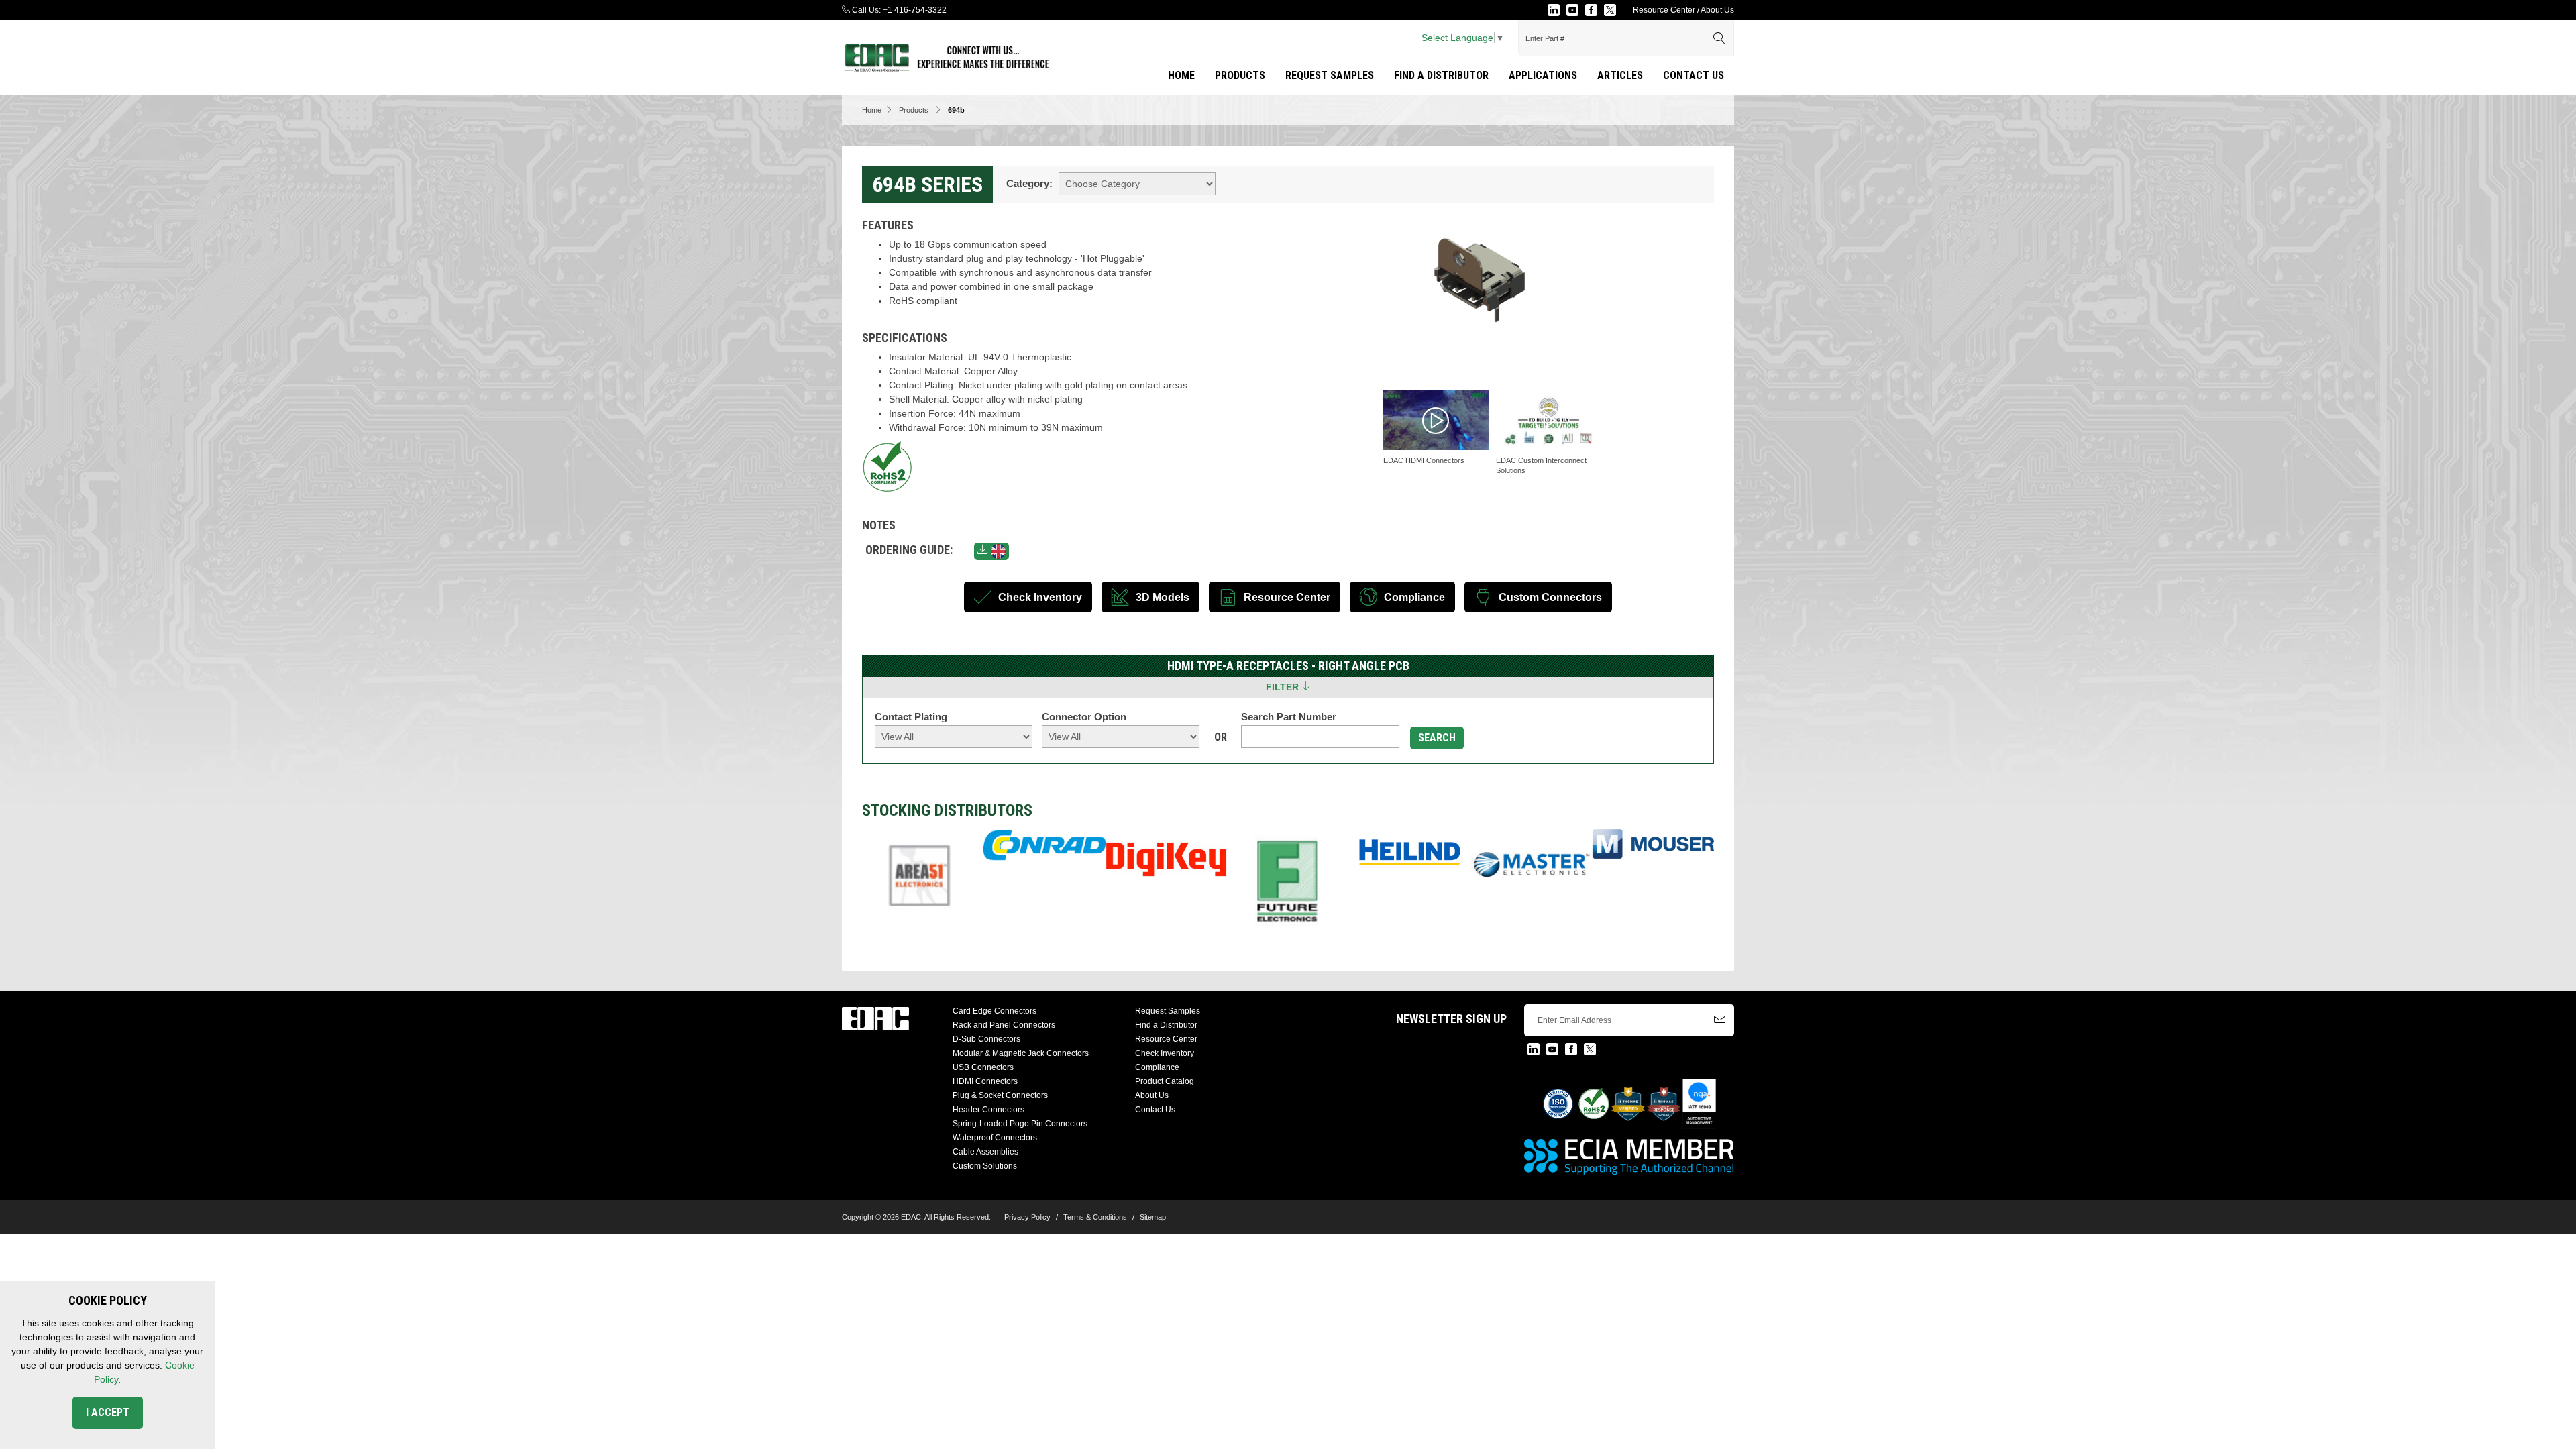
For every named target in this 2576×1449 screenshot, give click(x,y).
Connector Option (1084, 717)
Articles (1620, 75)
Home (1181, 75)
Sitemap (1153, 1217)
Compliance (1157, 1067)
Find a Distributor (1441, 75)
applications (1543, 75)
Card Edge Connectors (995, 1011)
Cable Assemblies (985, 1152)
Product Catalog (1165, 1081)
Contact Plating (911, 717)
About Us (1717, 10)
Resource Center (1664, 10)
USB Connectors (983, 1067)
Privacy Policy (1027, 1217)
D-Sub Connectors (986, 1039)
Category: (1029, 183)
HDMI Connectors (985, 1081)
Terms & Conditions (1095, 1217)
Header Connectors (988, 1110)
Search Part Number (1289, 717)
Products (1240, 75)
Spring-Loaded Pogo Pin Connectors (1020, 1124)
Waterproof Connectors (995, 1138)
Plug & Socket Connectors (1000, 1095)
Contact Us (1694, 75)
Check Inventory (1165, 1053)
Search (1437, 738)
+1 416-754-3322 (915, 10)
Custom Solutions (985, 1166)
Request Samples (1330, 75)
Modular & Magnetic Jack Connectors (1021, 1053)
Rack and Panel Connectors (1004, 1025)
